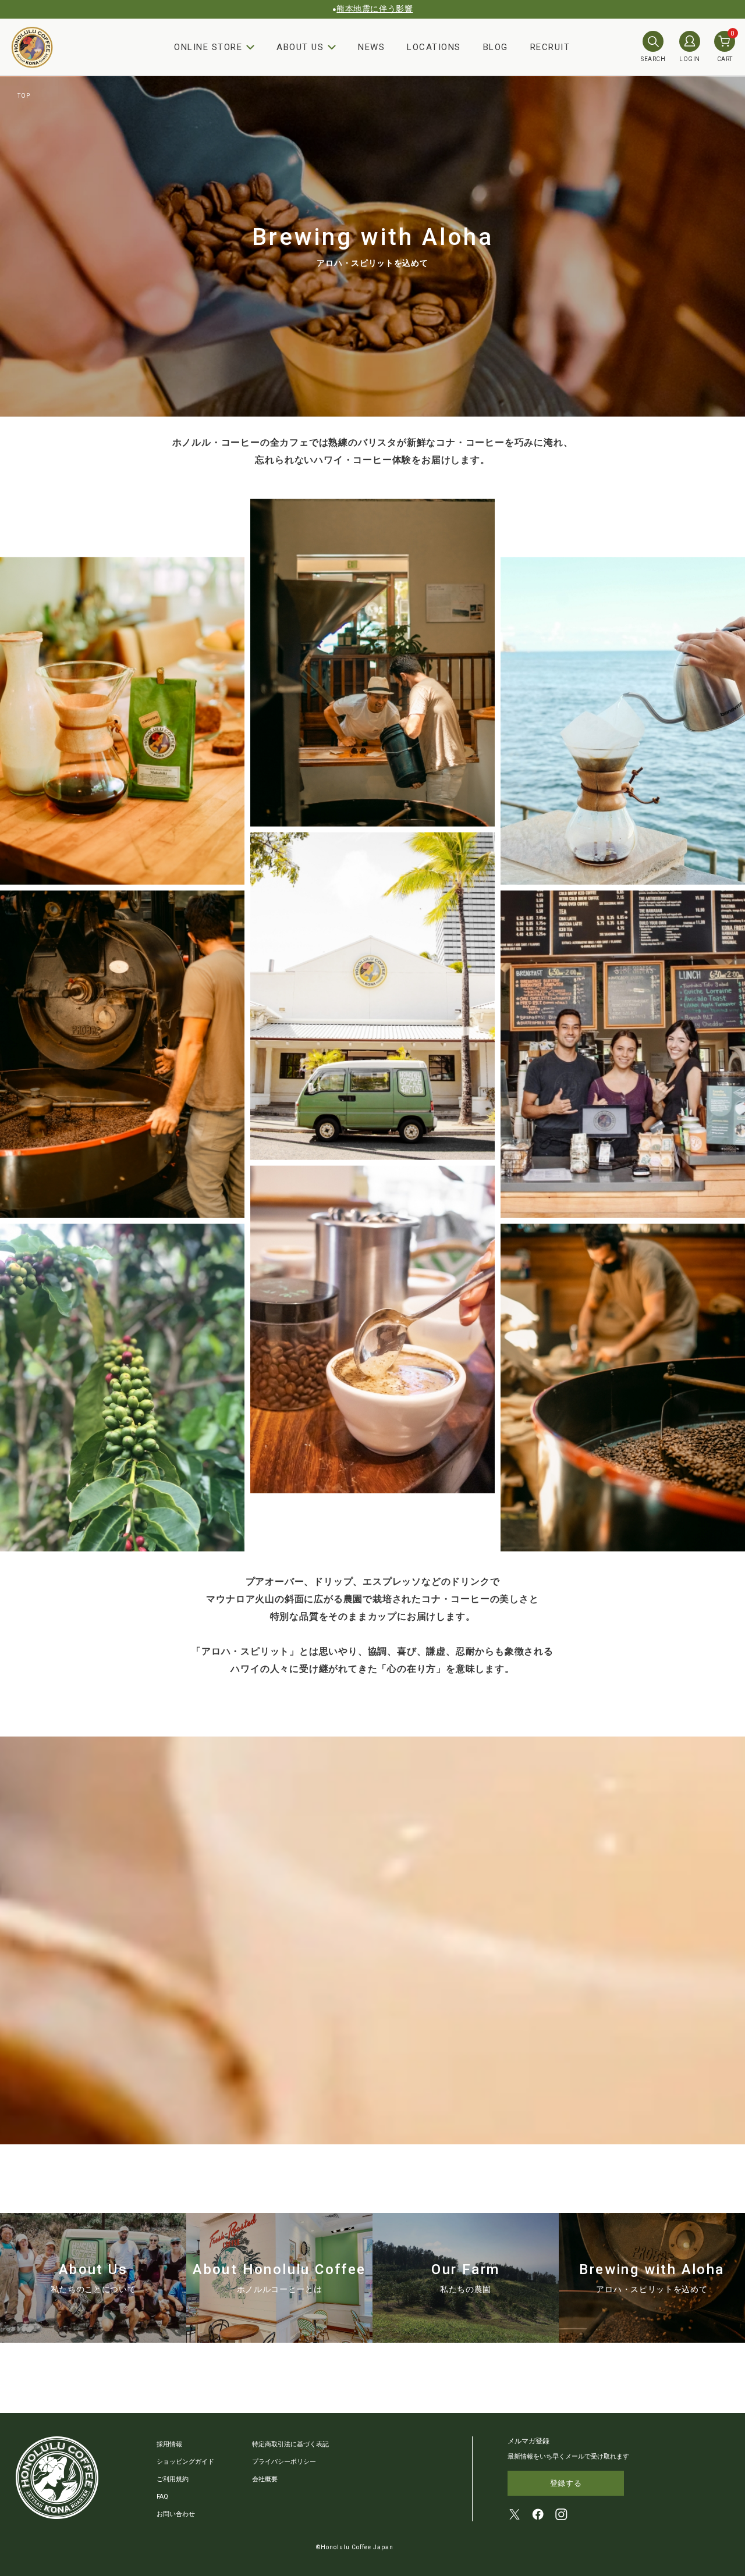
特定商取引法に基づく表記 (290, 2444)
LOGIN (690, 59)
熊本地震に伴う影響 (375, 9)
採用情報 (169, 2444)
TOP (24, 96)
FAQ (162, 2497)
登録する (566, 2483)
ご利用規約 (173, 2479)
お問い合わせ (176, 2514)
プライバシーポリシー (284, 2462)
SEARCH (653, 59)
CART (726, 47)
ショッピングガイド (185, 2462)
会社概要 (265, 2479)
